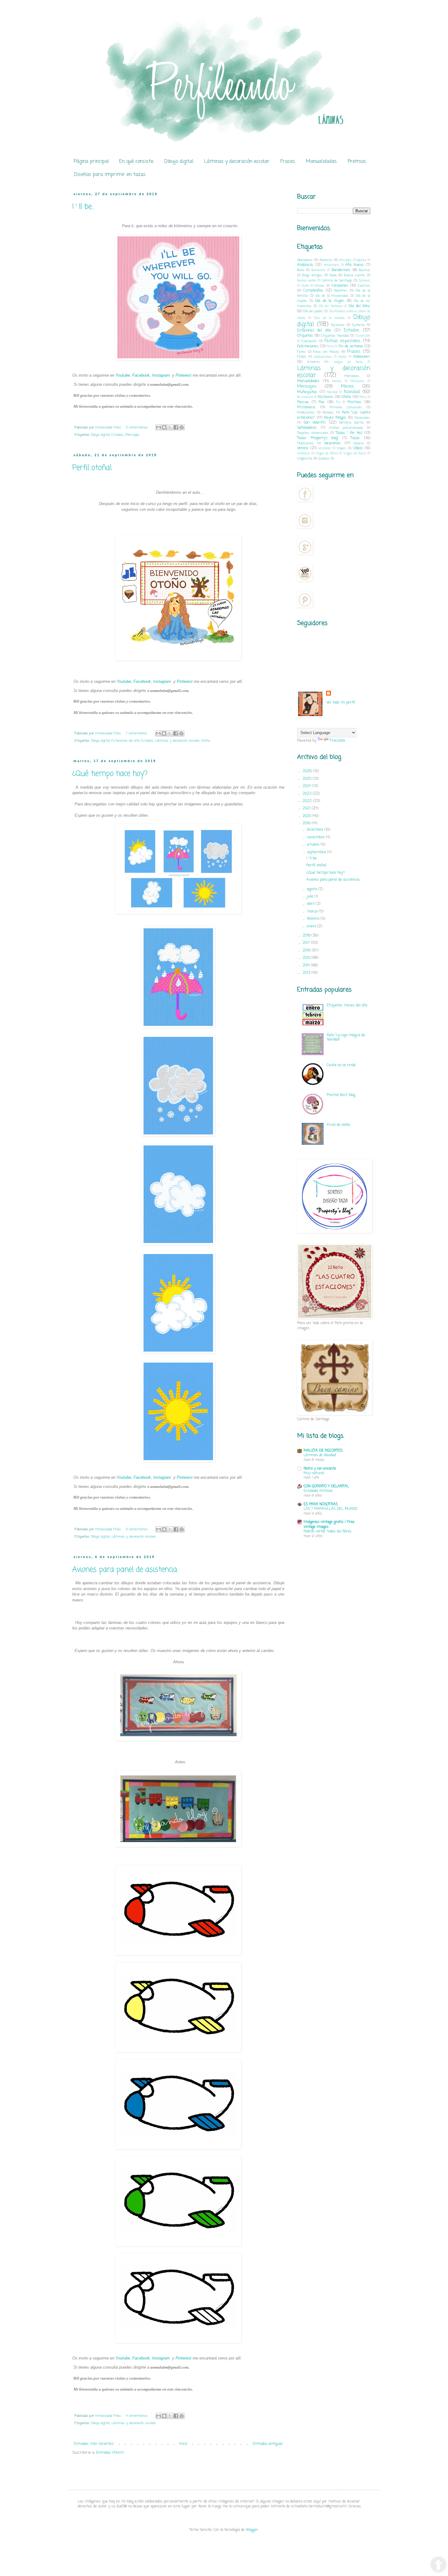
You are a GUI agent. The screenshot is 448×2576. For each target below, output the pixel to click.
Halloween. (362, 357)
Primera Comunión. (346, 407)
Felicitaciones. (308, 346)
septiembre (317, 852)
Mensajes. (133, 435)
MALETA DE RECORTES (323, 1451)
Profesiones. (306, 413)
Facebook (141, 375)
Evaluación (309, 341)
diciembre (316, 830)
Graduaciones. (323, 357)
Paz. (322, 402)
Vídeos (358, 448)
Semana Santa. (351, 423)
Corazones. (340, 286)
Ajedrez (361, 260)
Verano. (303, 448)
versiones (325, 448)
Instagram (161, 375)
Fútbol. (302, 357)
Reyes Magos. (335, 418)
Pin (338, 402)
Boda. (333, 275)
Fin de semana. (351, 346)
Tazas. (355, 438)
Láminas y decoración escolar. (237, 162)
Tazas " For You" (349, 433)
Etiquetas (305, 336)
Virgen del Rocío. (355, 454)
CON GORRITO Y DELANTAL (326, 1486)
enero (312, 926)
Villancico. (304, 454)
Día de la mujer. (330, 301)
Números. (326, 397)
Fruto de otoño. (339, 1125)
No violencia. (305, 397)
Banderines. (341, 270)
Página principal (91, 162)
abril (311, 904)
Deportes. (341, 291)
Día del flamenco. (331, 306)
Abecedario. (305, 260)
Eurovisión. (363, 336)
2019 (307, 823)
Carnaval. (364, 281)
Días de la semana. (330, 318)
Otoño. (206, 741)
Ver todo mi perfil (341, 703)
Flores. (302, 352)
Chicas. (320, 286)
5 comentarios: (138, 428)
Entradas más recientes (94, 2444)
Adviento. (326, 260)
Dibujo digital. (179, 162)
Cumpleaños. (313, 291)
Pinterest (183, 375)
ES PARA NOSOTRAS (321, 1504)
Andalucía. (305, 265)
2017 (307, 943)
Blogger (252, 2530)
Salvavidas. (362, 418)
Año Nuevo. (355, 265)
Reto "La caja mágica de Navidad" (346, 1037)
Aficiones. (345, 260)
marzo (313, 912)
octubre (314, 845)
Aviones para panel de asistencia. (125, 1570)
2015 (307, 958)
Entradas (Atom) (110, 2453)
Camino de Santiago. (337, 281)
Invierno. (313, 362)
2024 (308, 786)
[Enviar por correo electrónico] (158, 427)
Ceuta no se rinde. (341, 1065)
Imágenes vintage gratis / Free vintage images (329, 1524)
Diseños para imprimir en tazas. (110, 175)
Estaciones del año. (126, 741)
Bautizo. (365, 270)
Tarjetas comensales (313, 433)
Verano (358, 443)
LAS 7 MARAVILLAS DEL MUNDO (330, 1509)
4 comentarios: (138, 2416)
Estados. (118, 435)
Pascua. (303, 402)
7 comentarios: (137, 733)
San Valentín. (315, 423)
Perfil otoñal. (92, 468)
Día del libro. (359, 306)
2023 (308, 794)
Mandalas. (352, 376)
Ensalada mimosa (318, 1491)
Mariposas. (357, 381)
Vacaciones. (333, 443)
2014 (307, 966)
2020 (308, 816)
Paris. (363, 397)
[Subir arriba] (438, 2565)
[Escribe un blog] (164, 427)
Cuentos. (364, 286)
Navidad (332, 392)
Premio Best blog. (341, 1095)
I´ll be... (83, 207)
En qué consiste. (137, 162)
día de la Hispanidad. (332, 296)
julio (311, 897)
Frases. (288, 162)
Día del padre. (313, 311)
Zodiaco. (324, 459)
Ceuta (305, 286)
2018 (307, 936)
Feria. (330, 347)
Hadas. (343, 357)
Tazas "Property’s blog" (318, 438)
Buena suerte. (355, 275)
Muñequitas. (307, 392)
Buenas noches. (307, 281)
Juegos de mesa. (348, 362)
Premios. (357, 162)
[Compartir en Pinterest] (182, 427)
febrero (314, 919)
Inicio (183, 2444)
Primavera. (306, 407)
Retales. (328, 413)
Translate (338, 741)
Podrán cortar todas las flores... (328, 1532)
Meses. (348, 386)
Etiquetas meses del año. (347, 1005)
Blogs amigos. (313, 275)
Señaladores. (307, 428)
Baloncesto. (318, 270)
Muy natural (314, 1473)
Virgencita (305, 459)
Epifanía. (358, 325)
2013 (307, 973)
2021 (307, 808)
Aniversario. (331, 265)
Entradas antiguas (268, 2444)
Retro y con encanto (320, 1469)
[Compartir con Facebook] (176, 427)
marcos (337, 381)
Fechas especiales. (343, 341)
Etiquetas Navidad (335, 336)
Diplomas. (338, 325)
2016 (307, 951)
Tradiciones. (306, 443)
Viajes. (341, 448)
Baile (301, 270)
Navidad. (352, 392)
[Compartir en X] (170, 427)
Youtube (123, 375)
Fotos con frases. (326, 352)
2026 (308, 771)
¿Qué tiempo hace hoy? (110, 774)
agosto (313, 889)
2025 (308, 779)
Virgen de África (327, 454)
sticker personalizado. (346, 428)
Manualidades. (322, 162)
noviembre (316, 837)
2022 (308, 801)
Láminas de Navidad (320, 1455)
